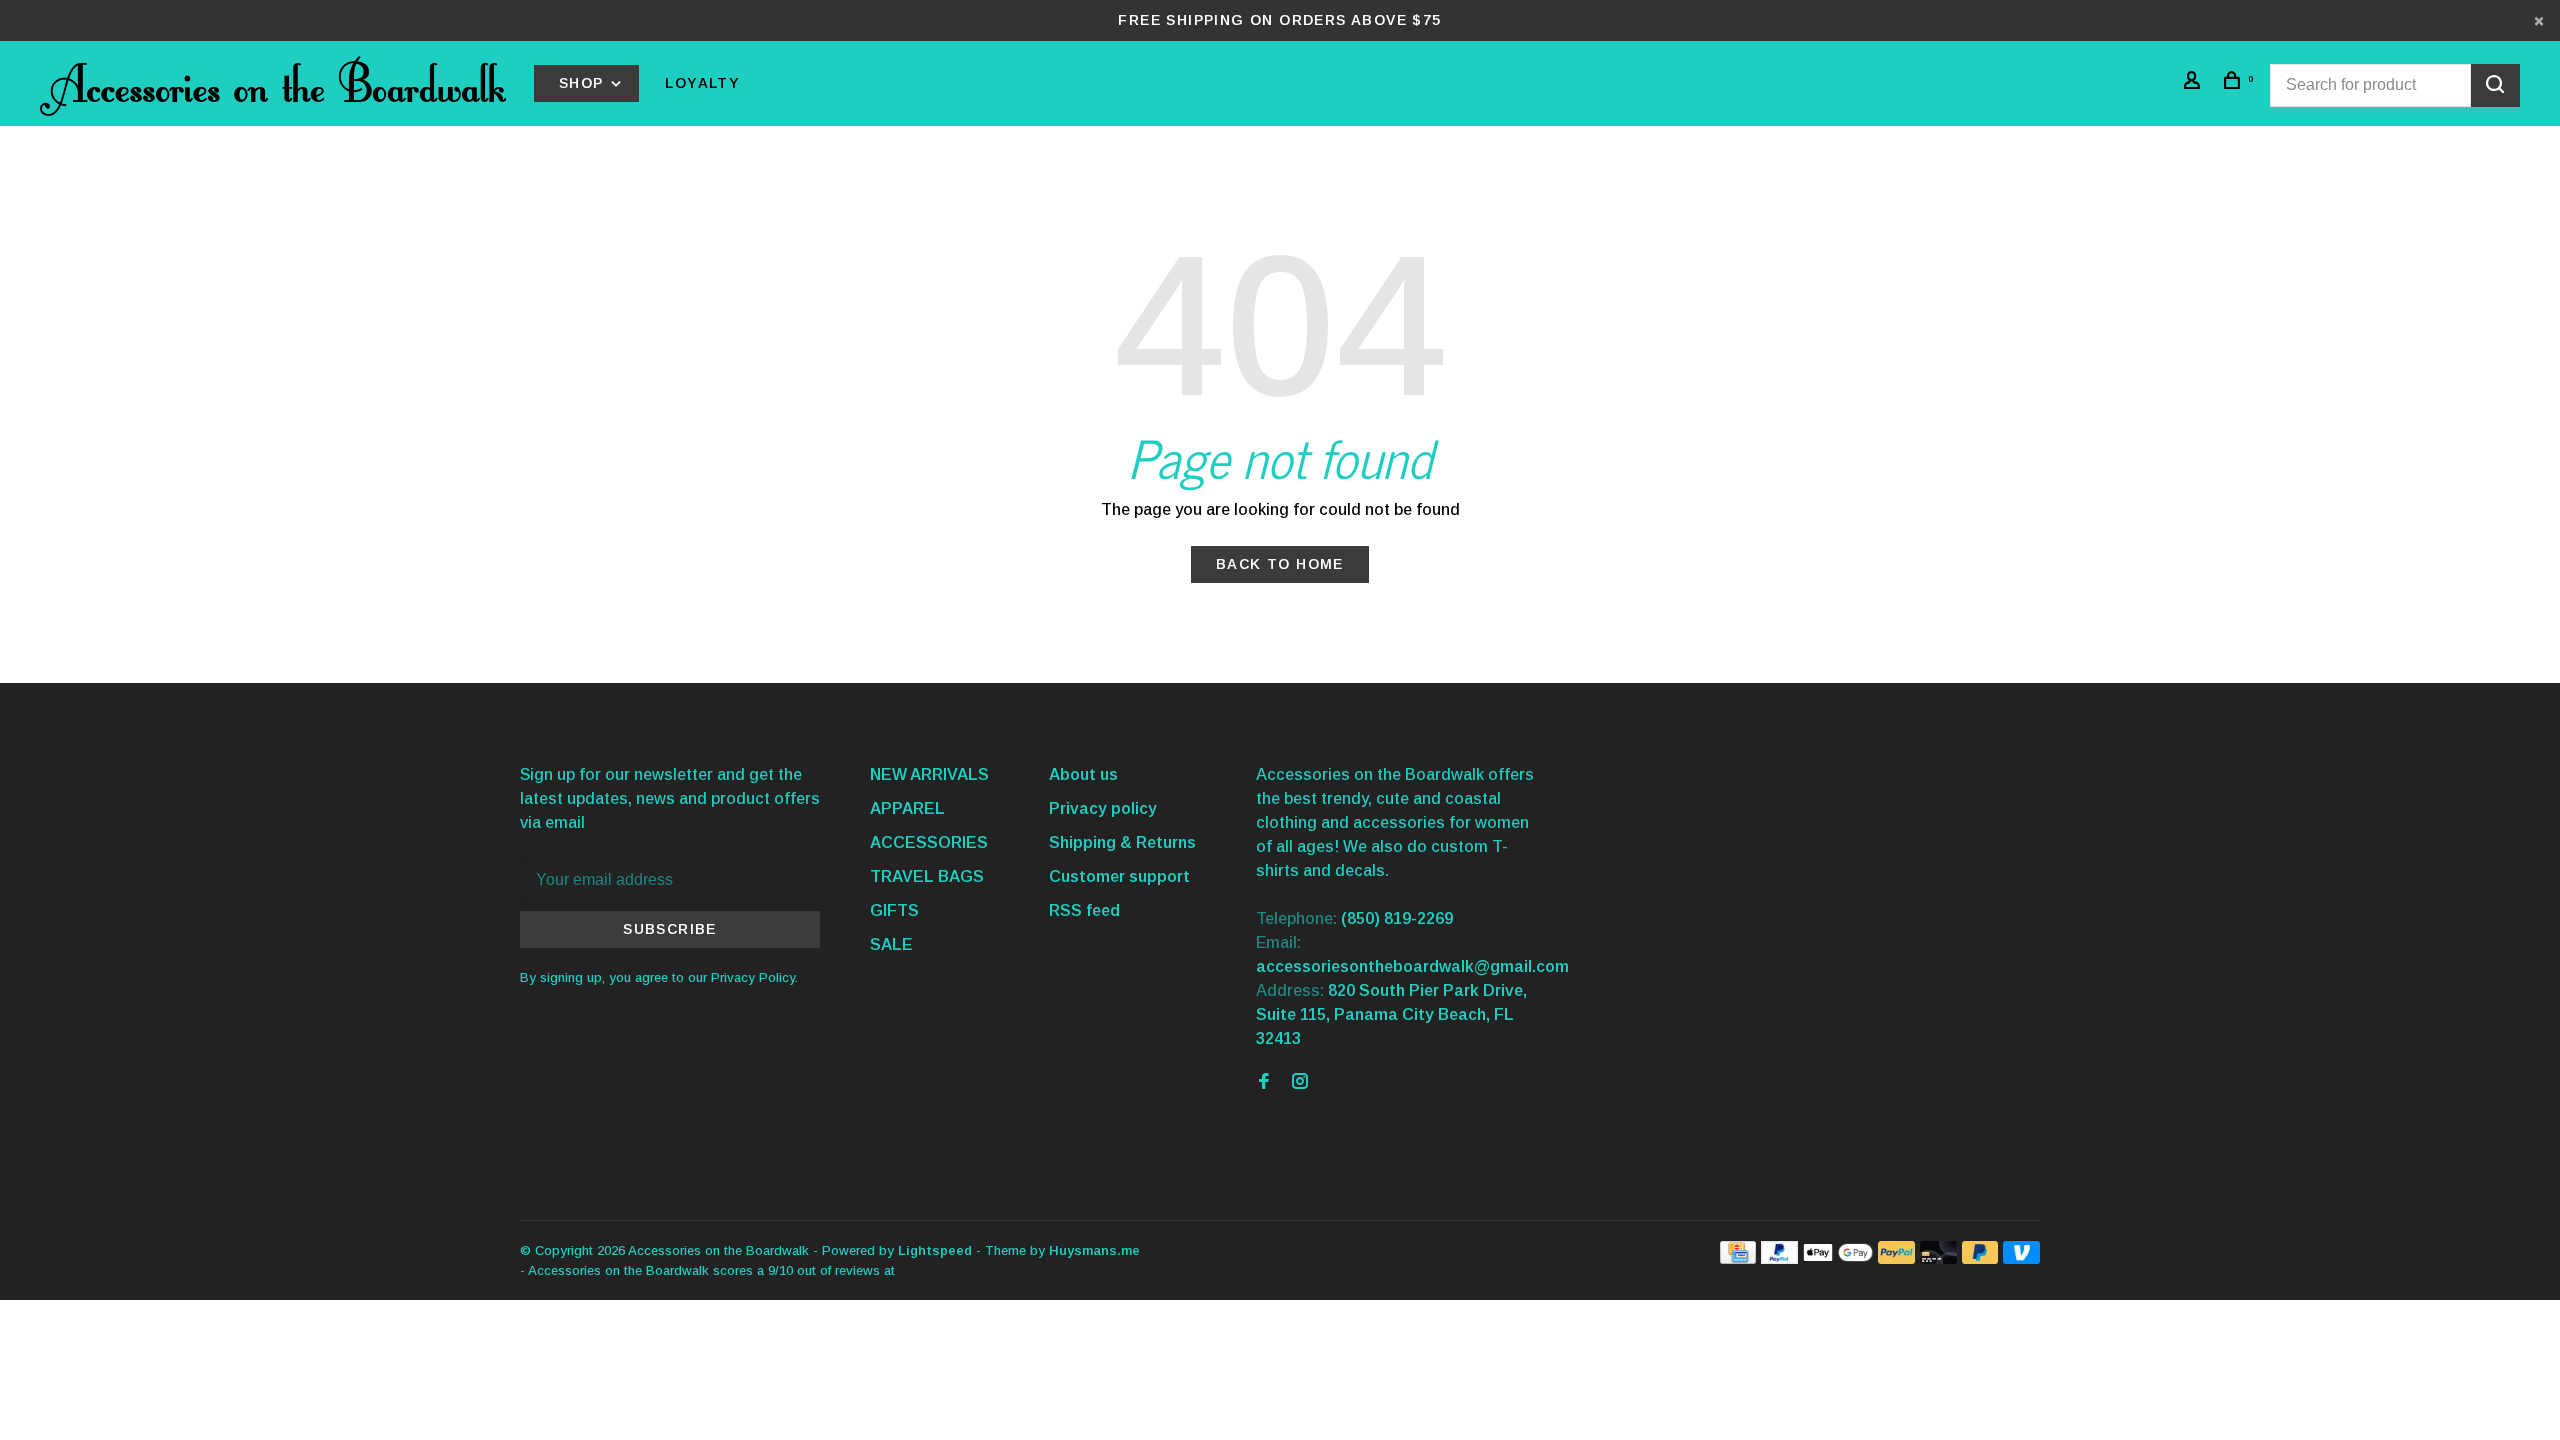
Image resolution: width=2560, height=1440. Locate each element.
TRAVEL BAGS (927, 876)
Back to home (1280, 564)
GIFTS (894, 910)
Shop (584, 83)
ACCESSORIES (929, 842)
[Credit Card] (1738, 1258)
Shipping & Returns (1122, 842)
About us (1083, 774)
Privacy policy (1103, 808)
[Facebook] (1264, 1082)
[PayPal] (1779, 1258)
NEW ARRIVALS (929, 774)
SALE (891, 944)
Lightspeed (935, 1250)
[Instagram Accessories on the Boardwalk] (1300, 1082)
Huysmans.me (1094, 1250)
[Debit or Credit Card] (1938, 1258)
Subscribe (670, 929)
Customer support (1119, 876)
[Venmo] (2021, 1258)
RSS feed (1084, 910)
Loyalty (702, 83)
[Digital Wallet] (1838, 1258)
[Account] (2195, 83)
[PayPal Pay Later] (1980, 1258)
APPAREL (907, 808)
